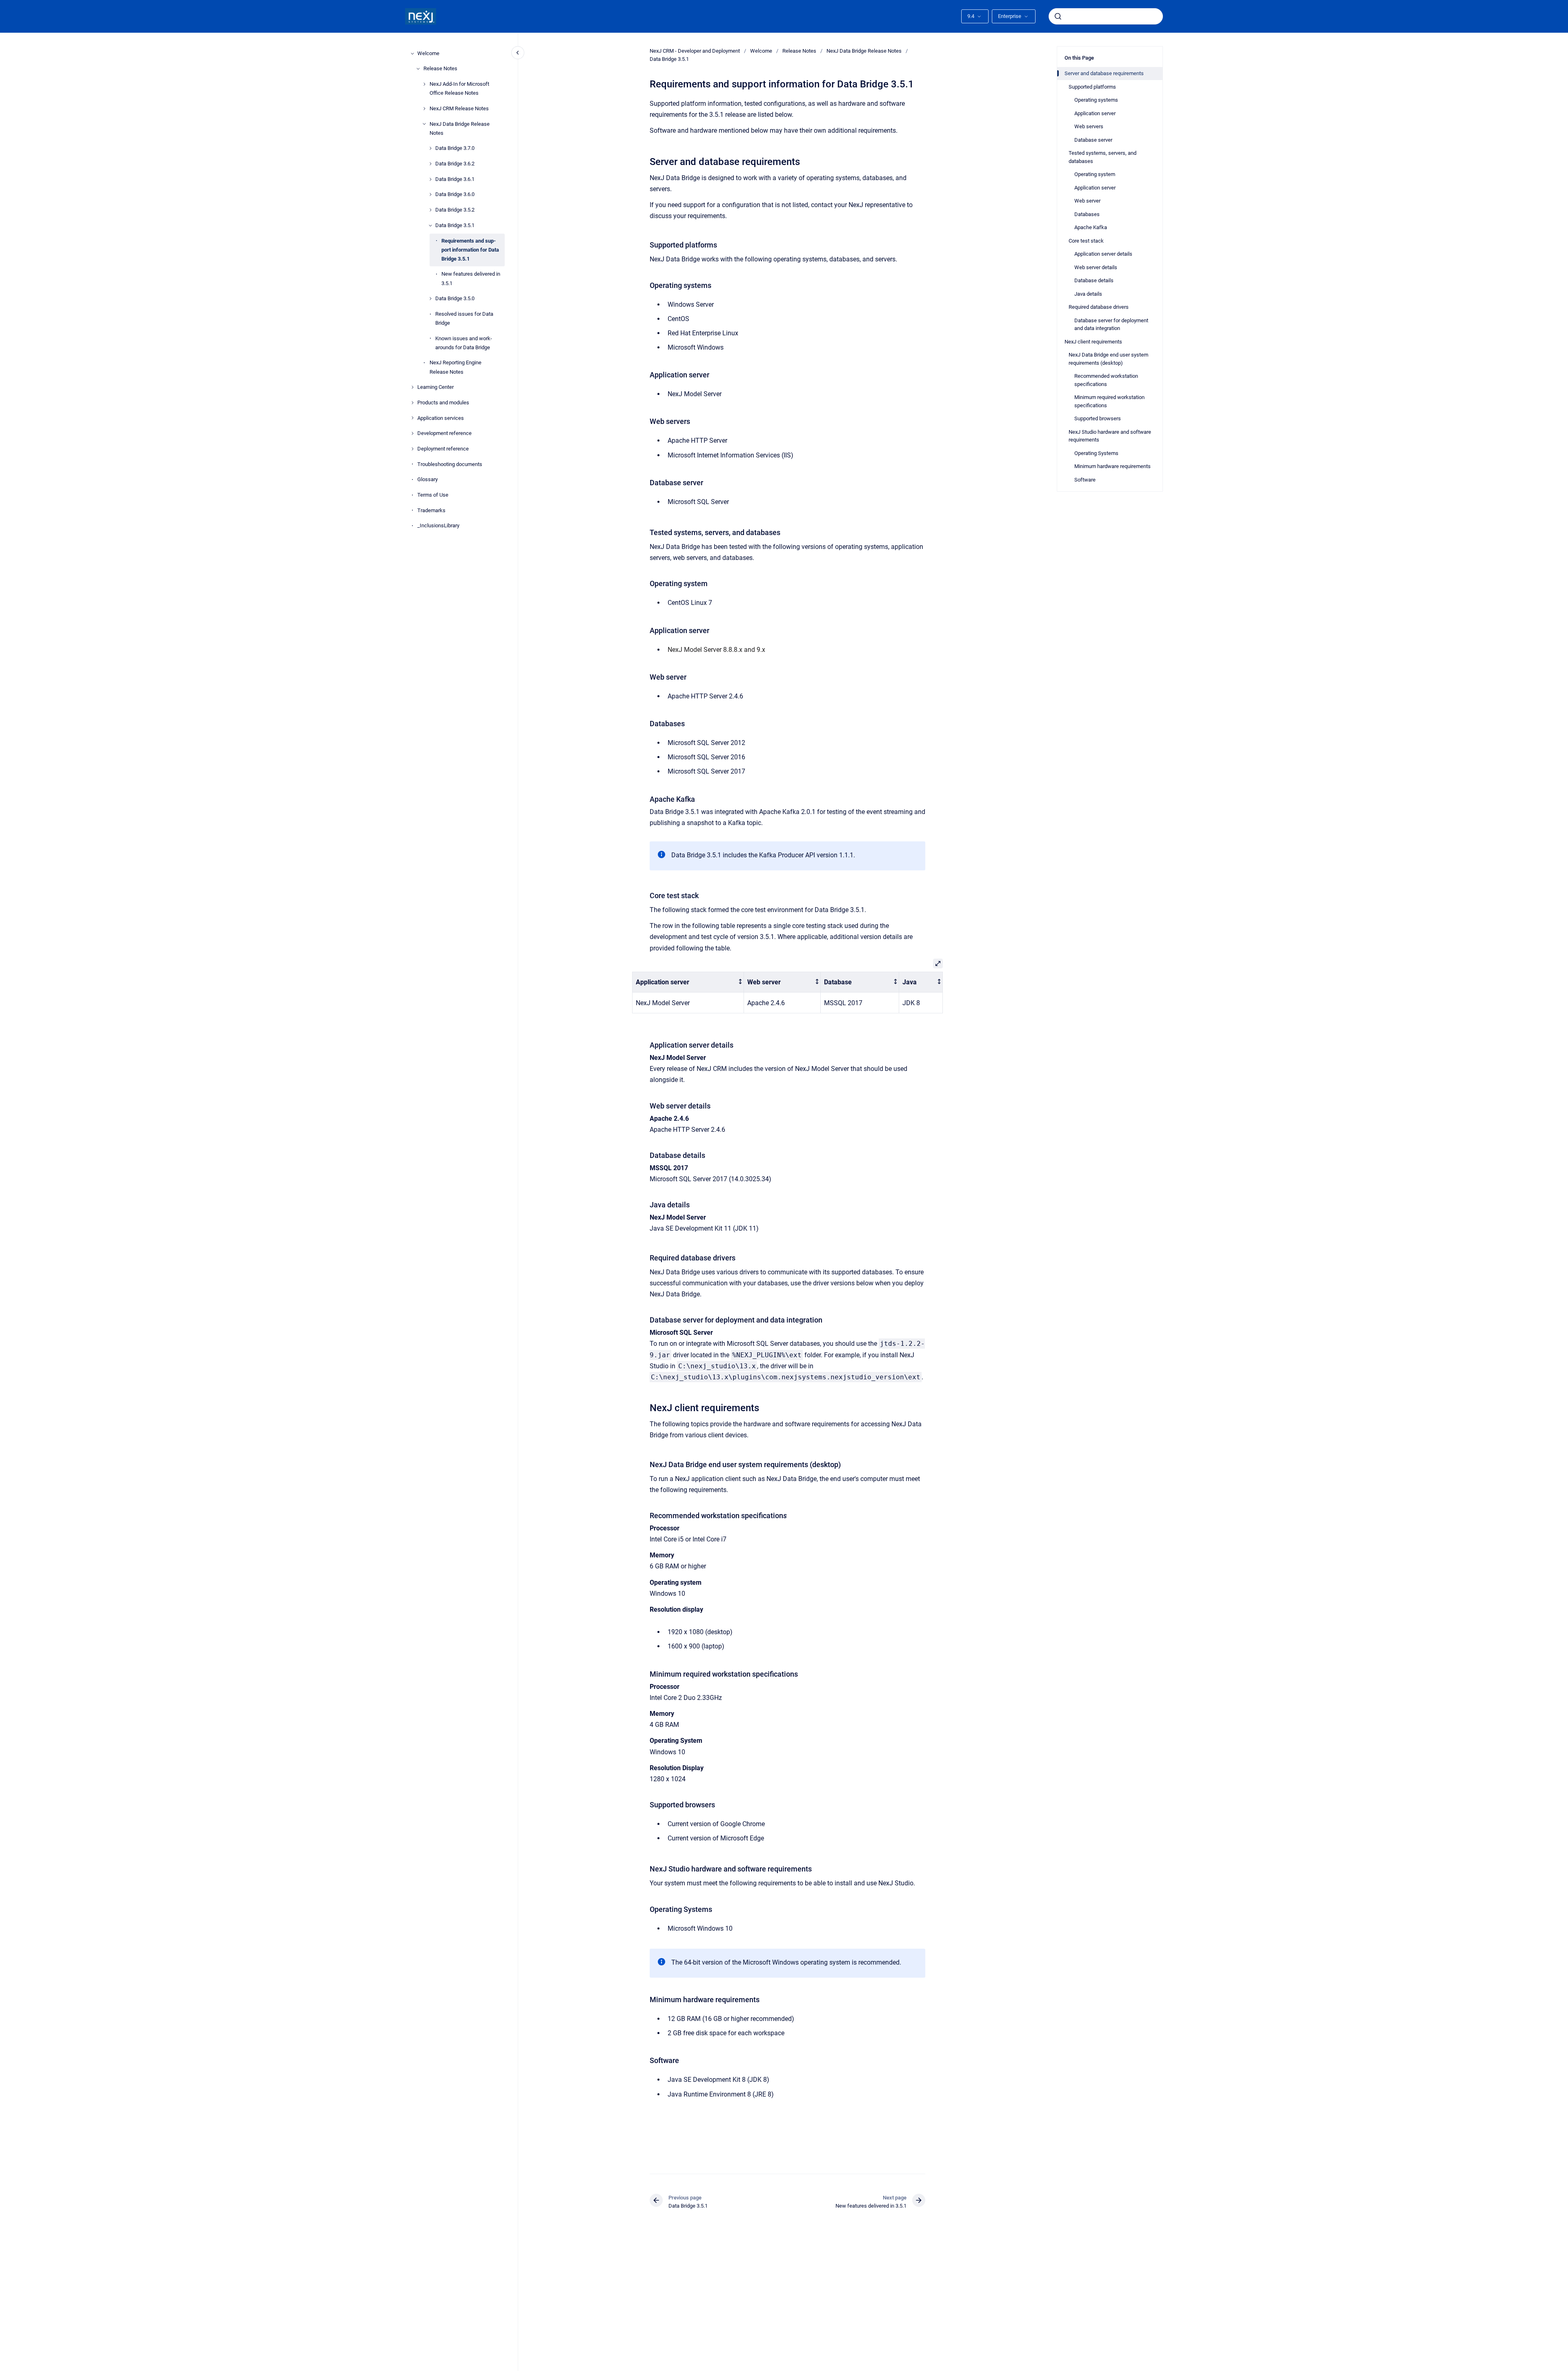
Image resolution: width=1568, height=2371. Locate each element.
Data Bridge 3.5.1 (455, 225)
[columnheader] (688, 982)
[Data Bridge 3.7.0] (430, 148)
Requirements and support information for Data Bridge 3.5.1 (470, 250)
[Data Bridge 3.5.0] (430, 299)
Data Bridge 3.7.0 (455, 148)
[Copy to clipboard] (646, 161)
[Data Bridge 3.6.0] (430, 194)
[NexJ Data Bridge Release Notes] (424, 124)
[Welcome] (412, 54)
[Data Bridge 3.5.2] (430, 210)
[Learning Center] (412, 387)
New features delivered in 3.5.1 (471, 278)
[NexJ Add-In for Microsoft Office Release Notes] (424, 84)
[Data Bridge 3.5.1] (430, 225)
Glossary (428, 479)
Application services (441, 418)
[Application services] (412, 418)
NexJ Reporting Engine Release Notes (455, 367)
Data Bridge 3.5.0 (455, 298)
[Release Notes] (418, 69)
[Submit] (1058, 16)
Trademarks (431, 510)
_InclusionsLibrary (438, 525)
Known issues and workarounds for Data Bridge (464, 343)
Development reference (444, 433)
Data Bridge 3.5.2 (455, 210)
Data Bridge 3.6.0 (455, 194)
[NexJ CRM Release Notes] (424, 109)
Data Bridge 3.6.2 (455, 164)
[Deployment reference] (412, 449)
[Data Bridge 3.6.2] (430, 164)
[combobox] (1106, 16)
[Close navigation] (518, 53)
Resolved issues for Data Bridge (464, 318)
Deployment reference (443, 449)
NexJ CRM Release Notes (459, 108)
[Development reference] (412, 433)
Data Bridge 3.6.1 (455, 179)
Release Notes (440, 68)
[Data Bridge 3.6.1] (430, 179)
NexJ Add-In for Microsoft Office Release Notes (459, 88)
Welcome (428, 53)
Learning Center (435, 387)
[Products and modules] (412, 403)
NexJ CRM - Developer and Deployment (695, 51)
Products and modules (443, 403)
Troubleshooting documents (450, 464)
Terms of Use (433, 495)
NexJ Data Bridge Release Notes (460, 128)
